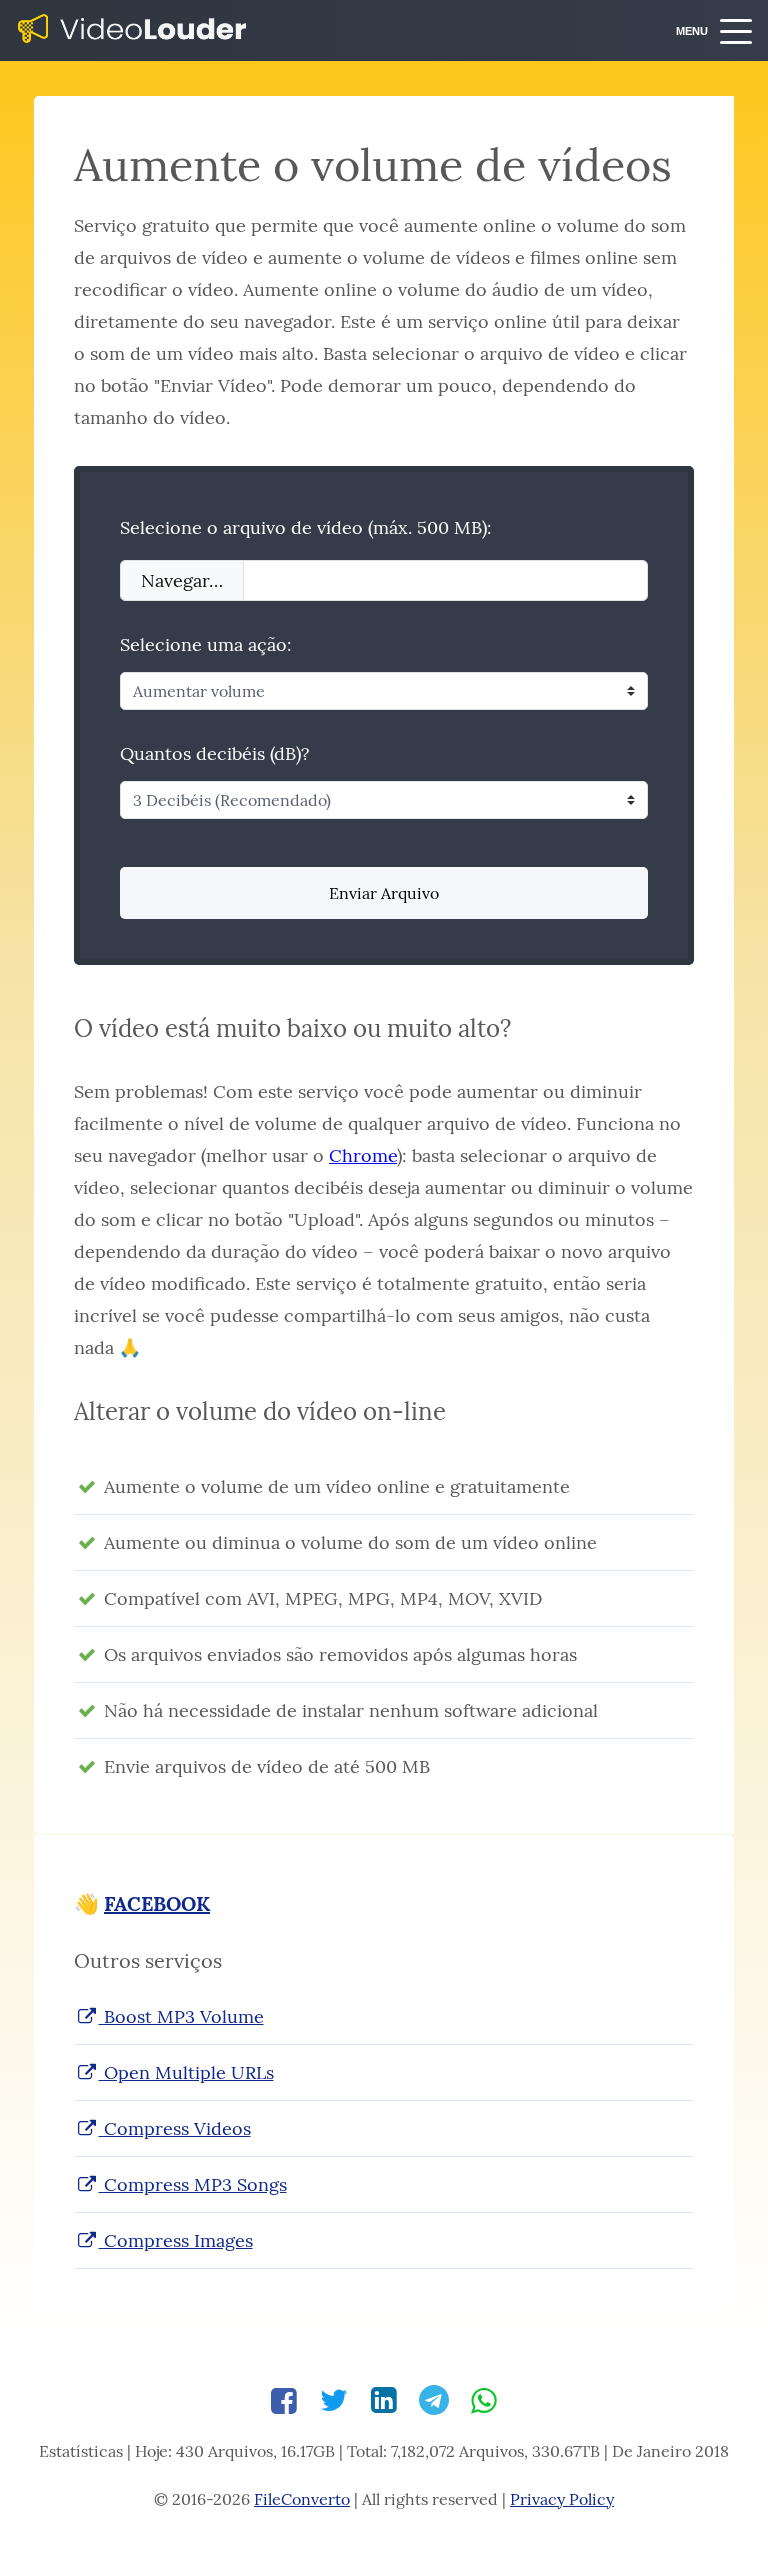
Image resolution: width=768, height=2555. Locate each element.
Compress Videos (175, 2128)
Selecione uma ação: (206, 644)
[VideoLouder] (134, 30)
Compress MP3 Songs (193, 2184)
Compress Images (176, 2240)
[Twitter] (334, 2400)
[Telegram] (434, 2400)
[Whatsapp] (484, 2400)
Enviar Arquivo (384, 893)
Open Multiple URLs (186, 2072)
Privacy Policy (562, 2499)
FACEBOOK (157, 1903)
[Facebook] (284, 2400)
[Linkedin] (384, 2400)
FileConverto (302, 2499)
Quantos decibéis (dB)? (215, 753)
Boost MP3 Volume (181, 2016)
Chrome (363, 1155)
